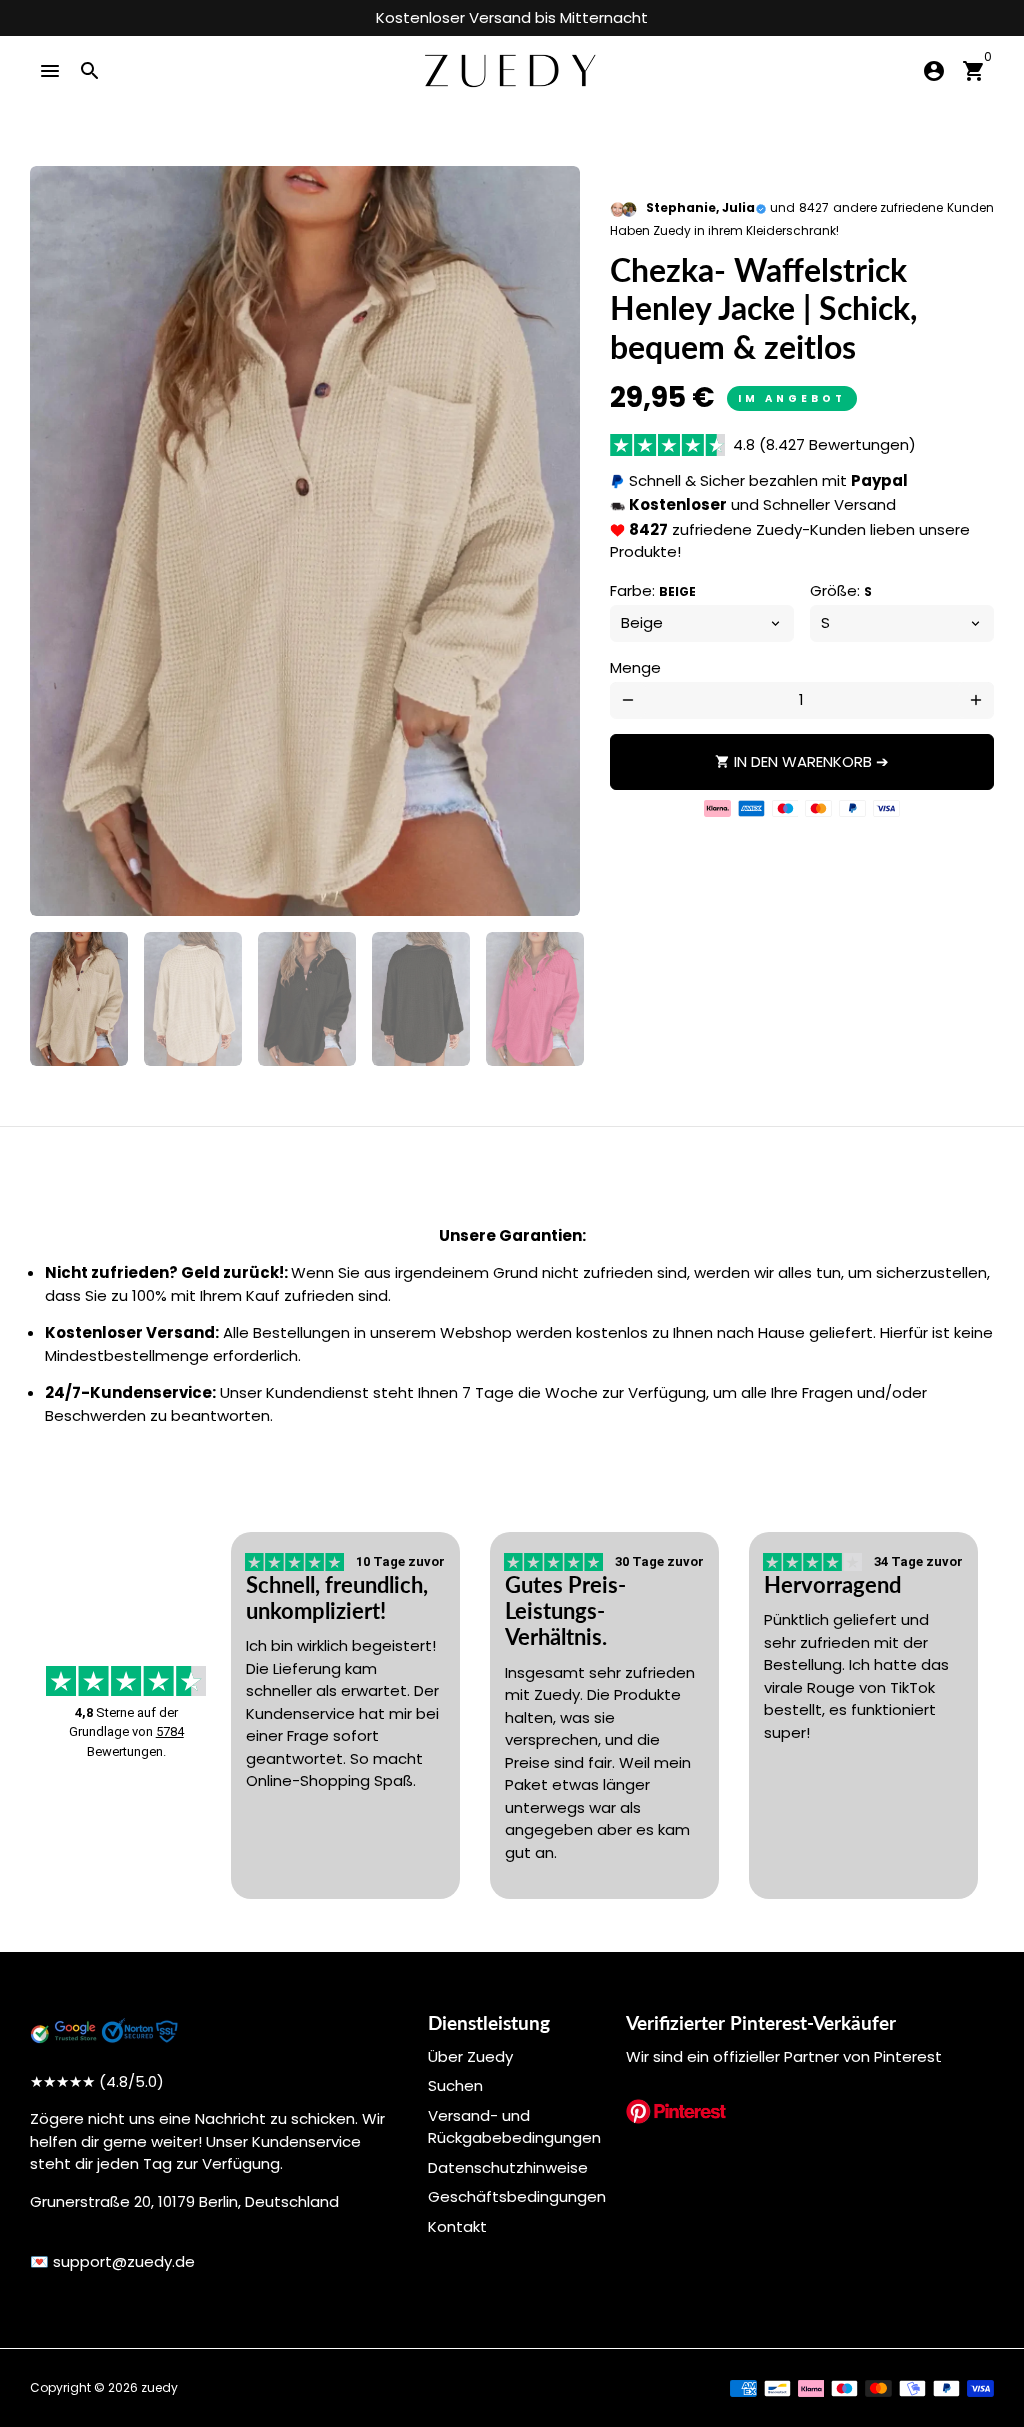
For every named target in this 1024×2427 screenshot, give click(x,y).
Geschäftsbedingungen (517, 2196)
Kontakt (457, 2226)
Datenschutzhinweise (508, 2167)
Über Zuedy (470, 2056)
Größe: (841, 590)
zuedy (159, 2387)
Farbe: (653, 590)
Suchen (455, 2085)
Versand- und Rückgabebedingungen (514, 2127)
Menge (635, 667)
